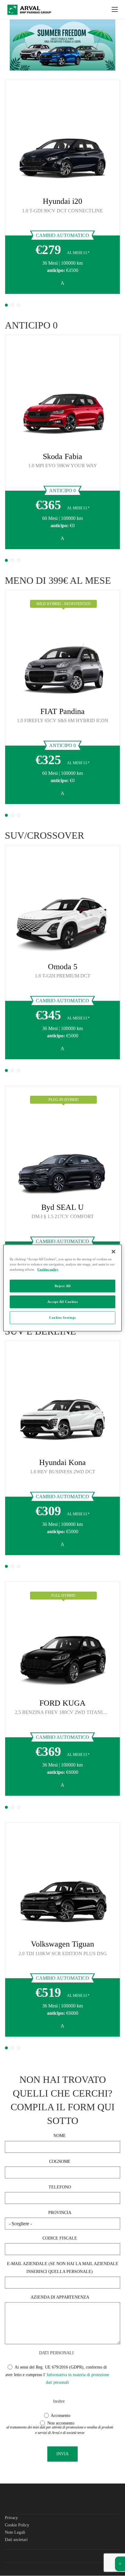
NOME (60, 2136)
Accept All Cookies (62, 1302)
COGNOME (60, 2162)
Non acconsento (60, 2423)
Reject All (63, 1286)
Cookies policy (48, 1269)
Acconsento (60, 2416)
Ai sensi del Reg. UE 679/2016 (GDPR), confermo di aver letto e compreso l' (57, 2375)
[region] (62, 1288)
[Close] (113, 1252)
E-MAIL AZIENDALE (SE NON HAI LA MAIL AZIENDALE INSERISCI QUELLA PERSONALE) (63, 2268)
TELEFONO (60, 2187)
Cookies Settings (62, 1318)
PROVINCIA (60, 2213)
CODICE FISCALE (60, 2238)
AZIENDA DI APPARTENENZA (60, 2297)
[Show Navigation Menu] (115, 10)
